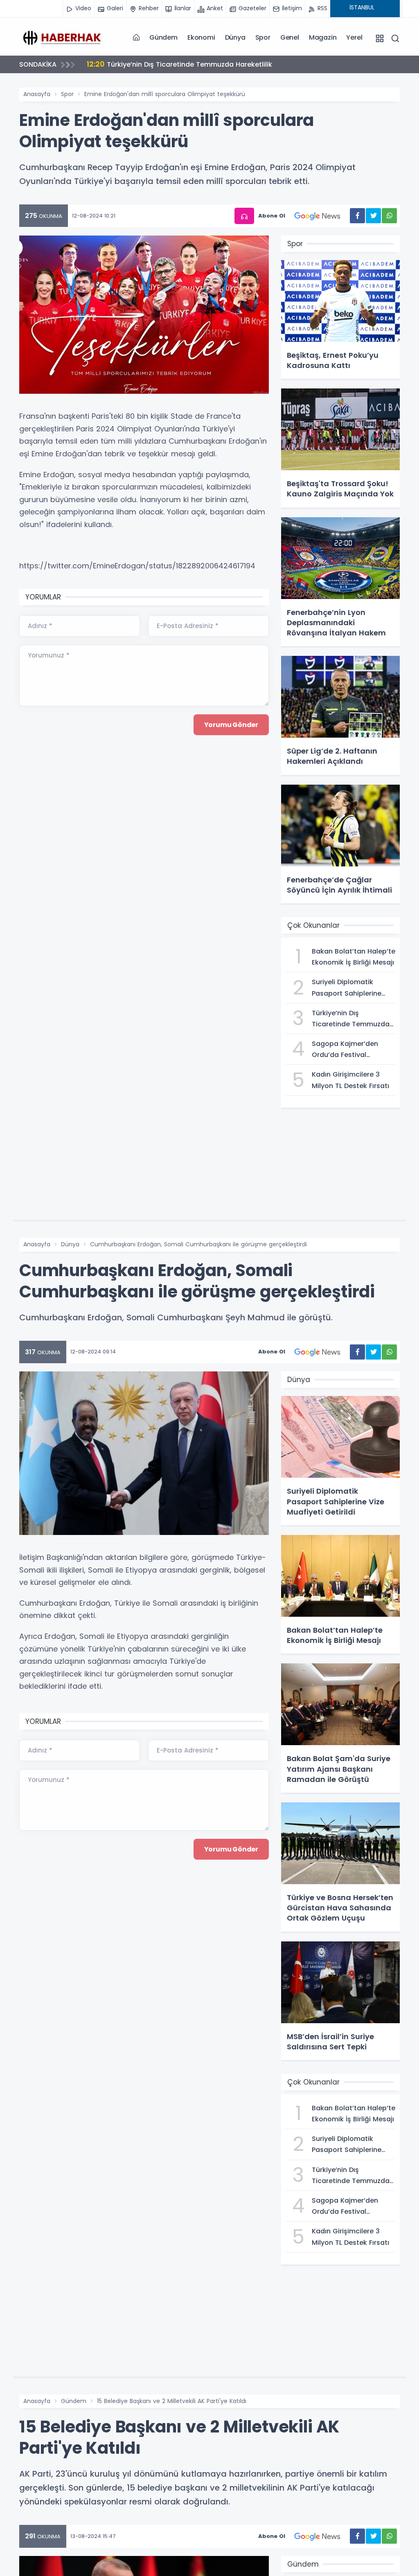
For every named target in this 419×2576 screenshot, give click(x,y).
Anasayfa (37, 94)
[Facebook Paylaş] (357, 216)
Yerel (354, 37)
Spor (263, 37)
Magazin (323, 37)
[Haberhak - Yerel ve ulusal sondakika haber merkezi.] (60, 37)
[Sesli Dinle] (244, 216)
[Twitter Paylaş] (373, 216)
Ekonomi (201, 37)
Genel (290, 37)
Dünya (235, 37)
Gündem (163, 37)
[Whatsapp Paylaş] (389, 216)
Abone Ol (272, 216)
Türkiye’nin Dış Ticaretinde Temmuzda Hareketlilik (179, 64)
